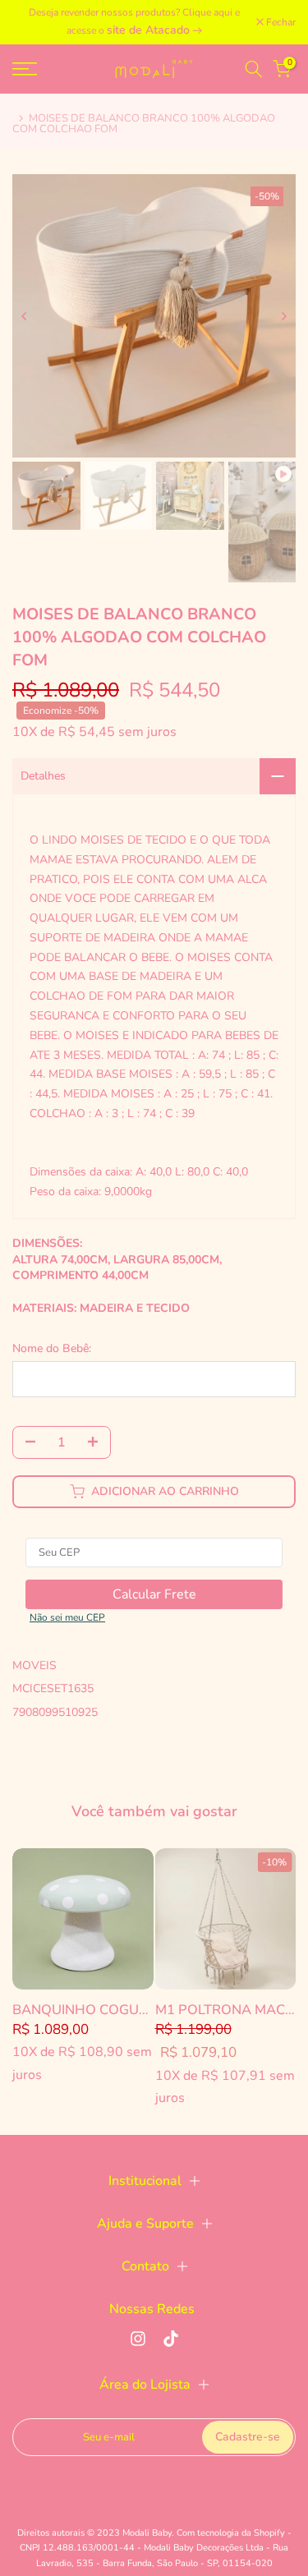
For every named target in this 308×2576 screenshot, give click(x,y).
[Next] (283, 316)
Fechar (280, 22)
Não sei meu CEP (67, 1617)
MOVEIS (34, 1665)
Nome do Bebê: (52, 1348)
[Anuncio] (134, 22)
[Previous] (25, 316)
